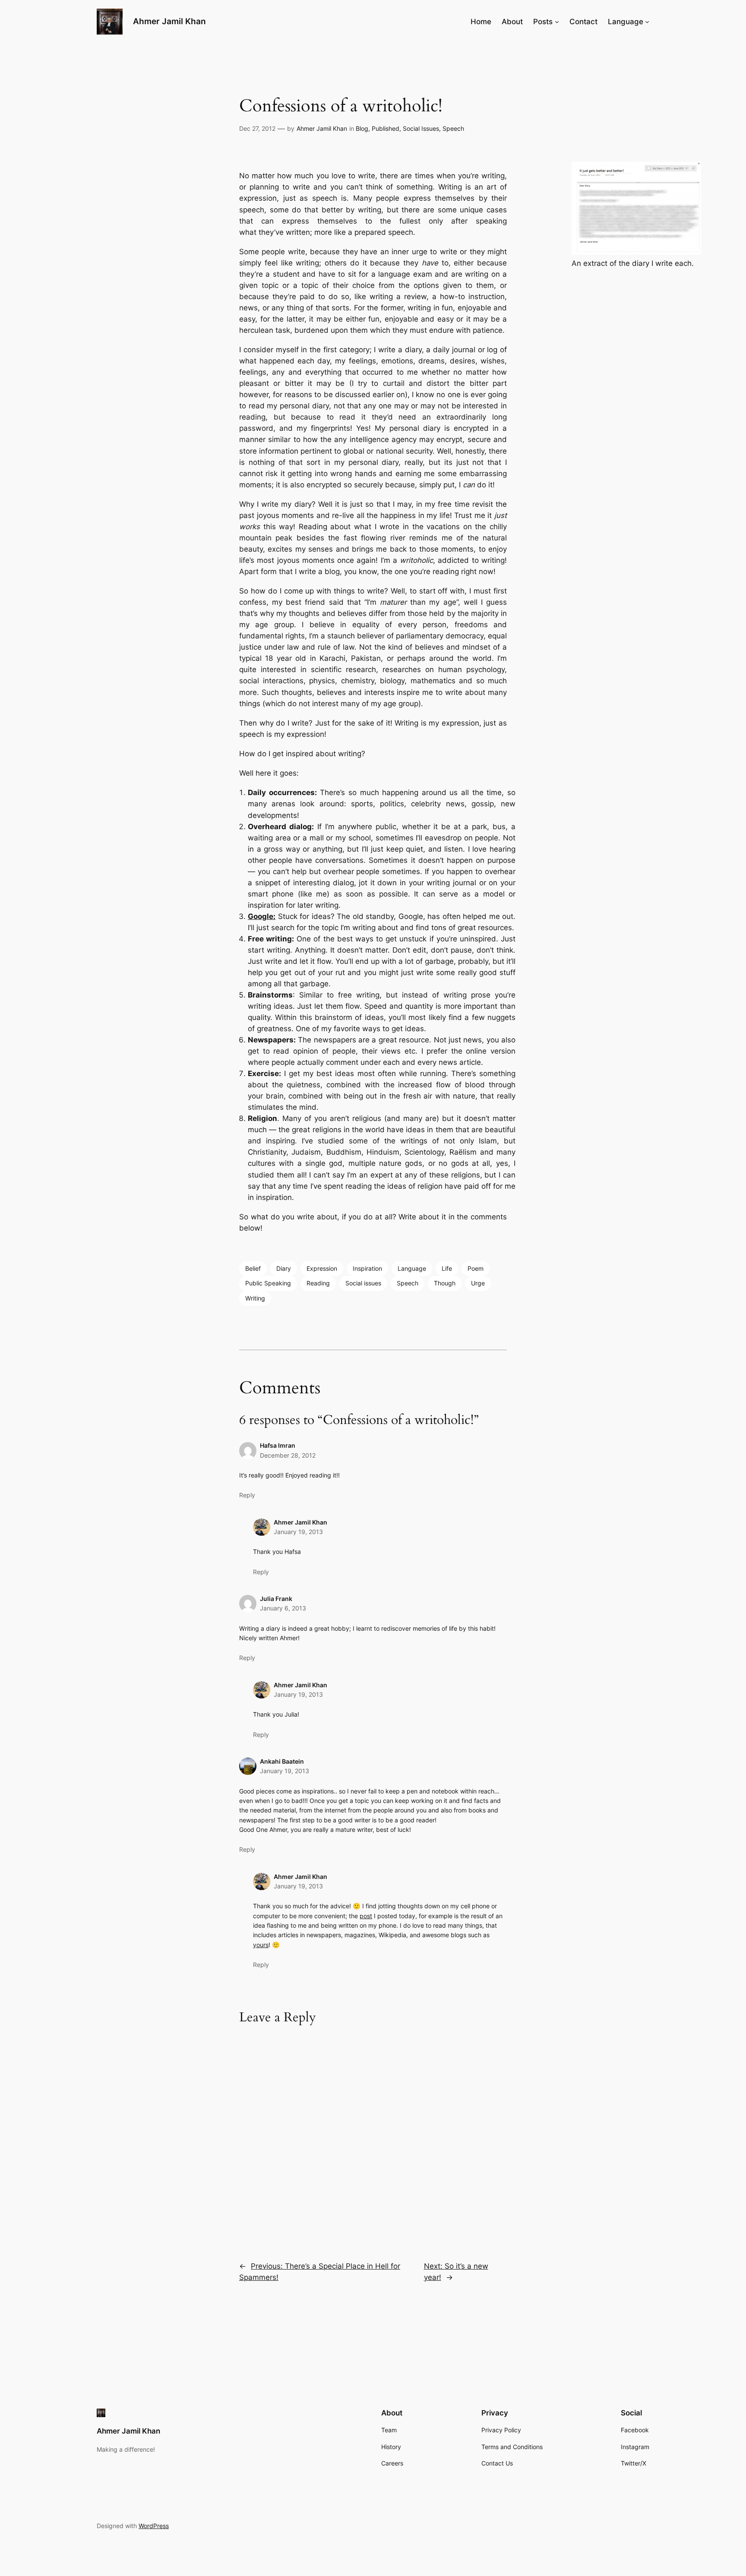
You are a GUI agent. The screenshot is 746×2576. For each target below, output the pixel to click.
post (366, 1916)
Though (445, 1283)
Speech (453, 128)
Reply (247, 1495)
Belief (253, 1268)
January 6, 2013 (283, 1608)
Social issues (363, 1283)
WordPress (154, 2526)
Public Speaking (268, 1283)
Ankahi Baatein (282, 1761)
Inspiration (367, 1268)
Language (412, 1268)
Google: (262, 916)
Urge (478, 1283)
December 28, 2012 (288, 1455)
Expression (322, 1268)
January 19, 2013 (298, 1532)
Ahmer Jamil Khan (169, 21)
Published (386, 128)
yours (261, 1945)
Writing (255, 1298)
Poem (476, 1268)
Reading (318, 1283)
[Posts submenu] (557, 22)
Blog (362, 128)
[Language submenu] (647, 22)
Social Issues (421, 128)
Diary (284, 1268)
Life (447, 1268)
